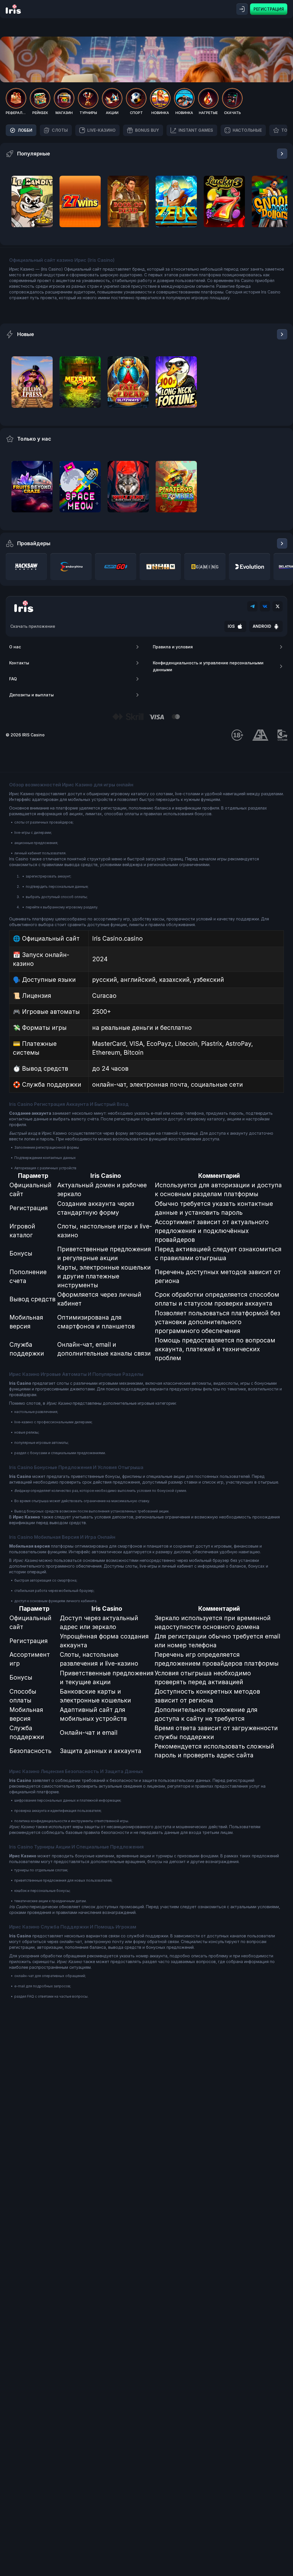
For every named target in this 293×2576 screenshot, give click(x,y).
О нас (15, 647)
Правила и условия (173, 647)
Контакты (19, 663)
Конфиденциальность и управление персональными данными (208, 666)
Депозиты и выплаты (31, 695)
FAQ (13, 679)
